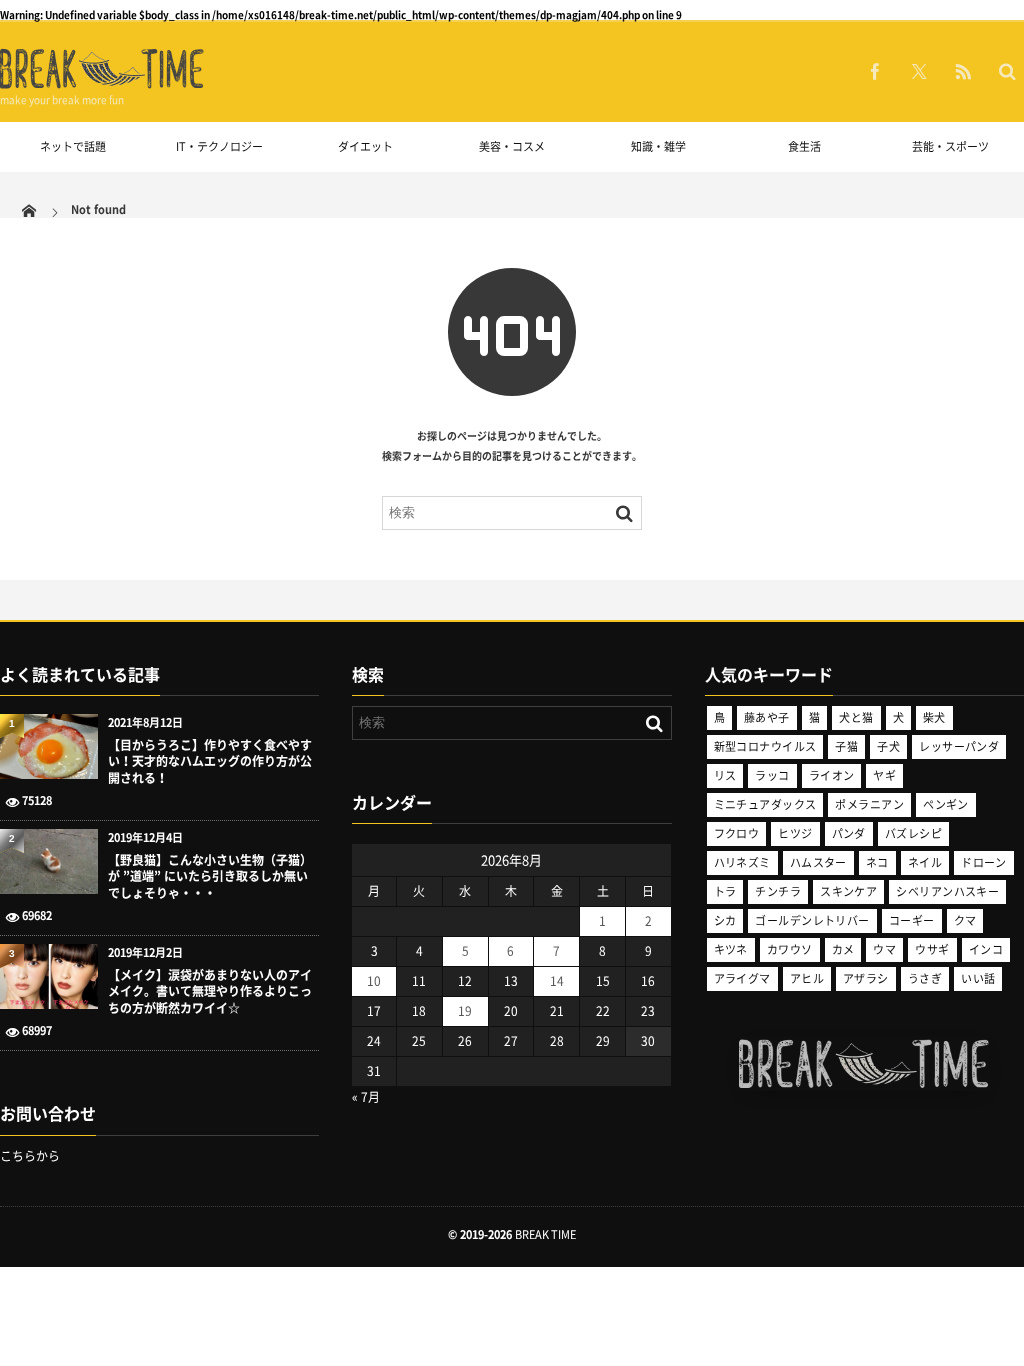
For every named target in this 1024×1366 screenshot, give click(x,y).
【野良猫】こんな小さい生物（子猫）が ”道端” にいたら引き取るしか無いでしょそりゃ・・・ (210, 877)
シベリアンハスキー (947, 891)
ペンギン (946, 804)
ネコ (877, 862)
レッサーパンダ (959, 746)
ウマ (884, 949)
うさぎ (925, 978)
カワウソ (790, 949)
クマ (965, 920)
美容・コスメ (512, 146)
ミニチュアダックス (765, 804)
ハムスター (818, 862)
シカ (725, 920)
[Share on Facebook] (875, 71)
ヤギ (884, 775)
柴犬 (934, 717)
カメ (843, 949)
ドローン (984, 862)
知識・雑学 (658, 146)
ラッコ (772, 775)
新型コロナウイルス (765, 746)
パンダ (849, 833)
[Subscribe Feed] (963, 71)
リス (725, 775)
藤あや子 (767, 717)
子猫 (846, 746)
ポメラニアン (869, 804)
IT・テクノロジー (219, 146)
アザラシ (866, 978)
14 (557, 981)
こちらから (30, 1156)
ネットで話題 (73, 146)
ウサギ (932, 949)
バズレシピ (913, 833)
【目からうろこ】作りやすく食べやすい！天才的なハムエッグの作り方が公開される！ (210, 762)
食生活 (804, 146)
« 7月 (366, 1097)
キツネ (731, 949)
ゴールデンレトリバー (812, 920)
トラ (725, 891)
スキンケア (848, 891)
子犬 (888, 746)
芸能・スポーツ (950, 146)
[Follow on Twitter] (919, 71)
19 (465, 1011)
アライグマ (742, 978)
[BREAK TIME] (102, 85)
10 (374, 981)
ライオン (832, 775)
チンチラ (778, 891)
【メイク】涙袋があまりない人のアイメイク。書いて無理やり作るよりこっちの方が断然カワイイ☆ (210, 992)
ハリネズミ (742, 862)
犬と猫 (856, 717)
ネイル (925, 862)
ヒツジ (795, 833)
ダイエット (365, 146)
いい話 (978, 978)
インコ (986, 949)
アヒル (807, 978)
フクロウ (737, 833)
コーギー (912, 920)
